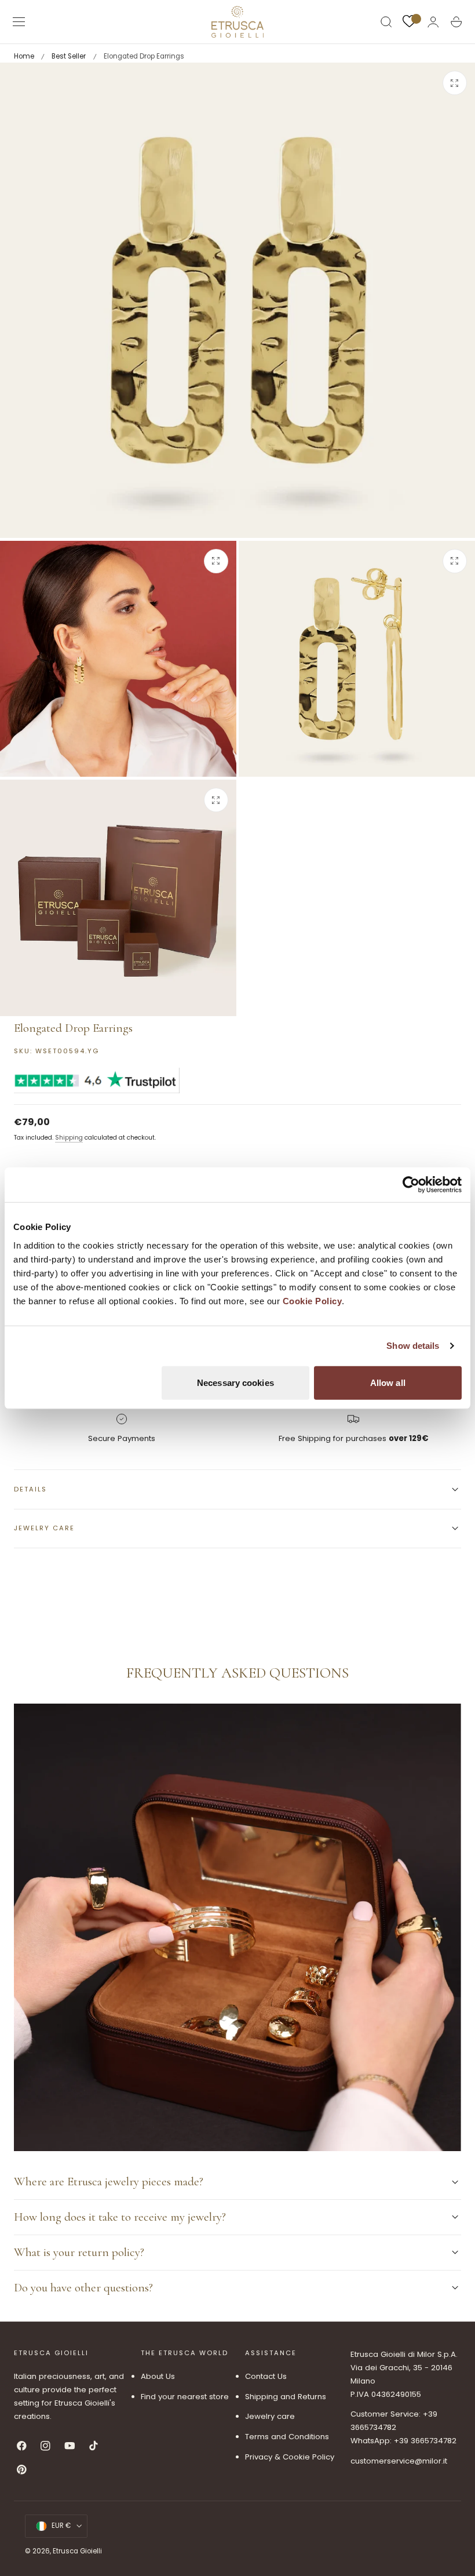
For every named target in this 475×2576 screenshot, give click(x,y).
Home (24, 56)
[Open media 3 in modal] (455, 561)
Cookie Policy (313, 1300)
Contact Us (266, 2376)
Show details (413, 1346)
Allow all (388, 1382)
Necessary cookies (235, 1382)
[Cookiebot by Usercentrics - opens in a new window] (411, 1185)
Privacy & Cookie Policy (290, 2457)
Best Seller (69, 56)
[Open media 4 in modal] (216, 800)
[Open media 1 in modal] (455, 83)
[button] (19, 22)
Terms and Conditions (287, 2437)
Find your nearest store (185, 2397)
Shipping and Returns (286, 2397)
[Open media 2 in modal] (216, 561)
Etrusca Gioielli (77, 2551)
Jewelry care (270, 2416)
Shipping (69, 1138)
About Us (158, 2376)
